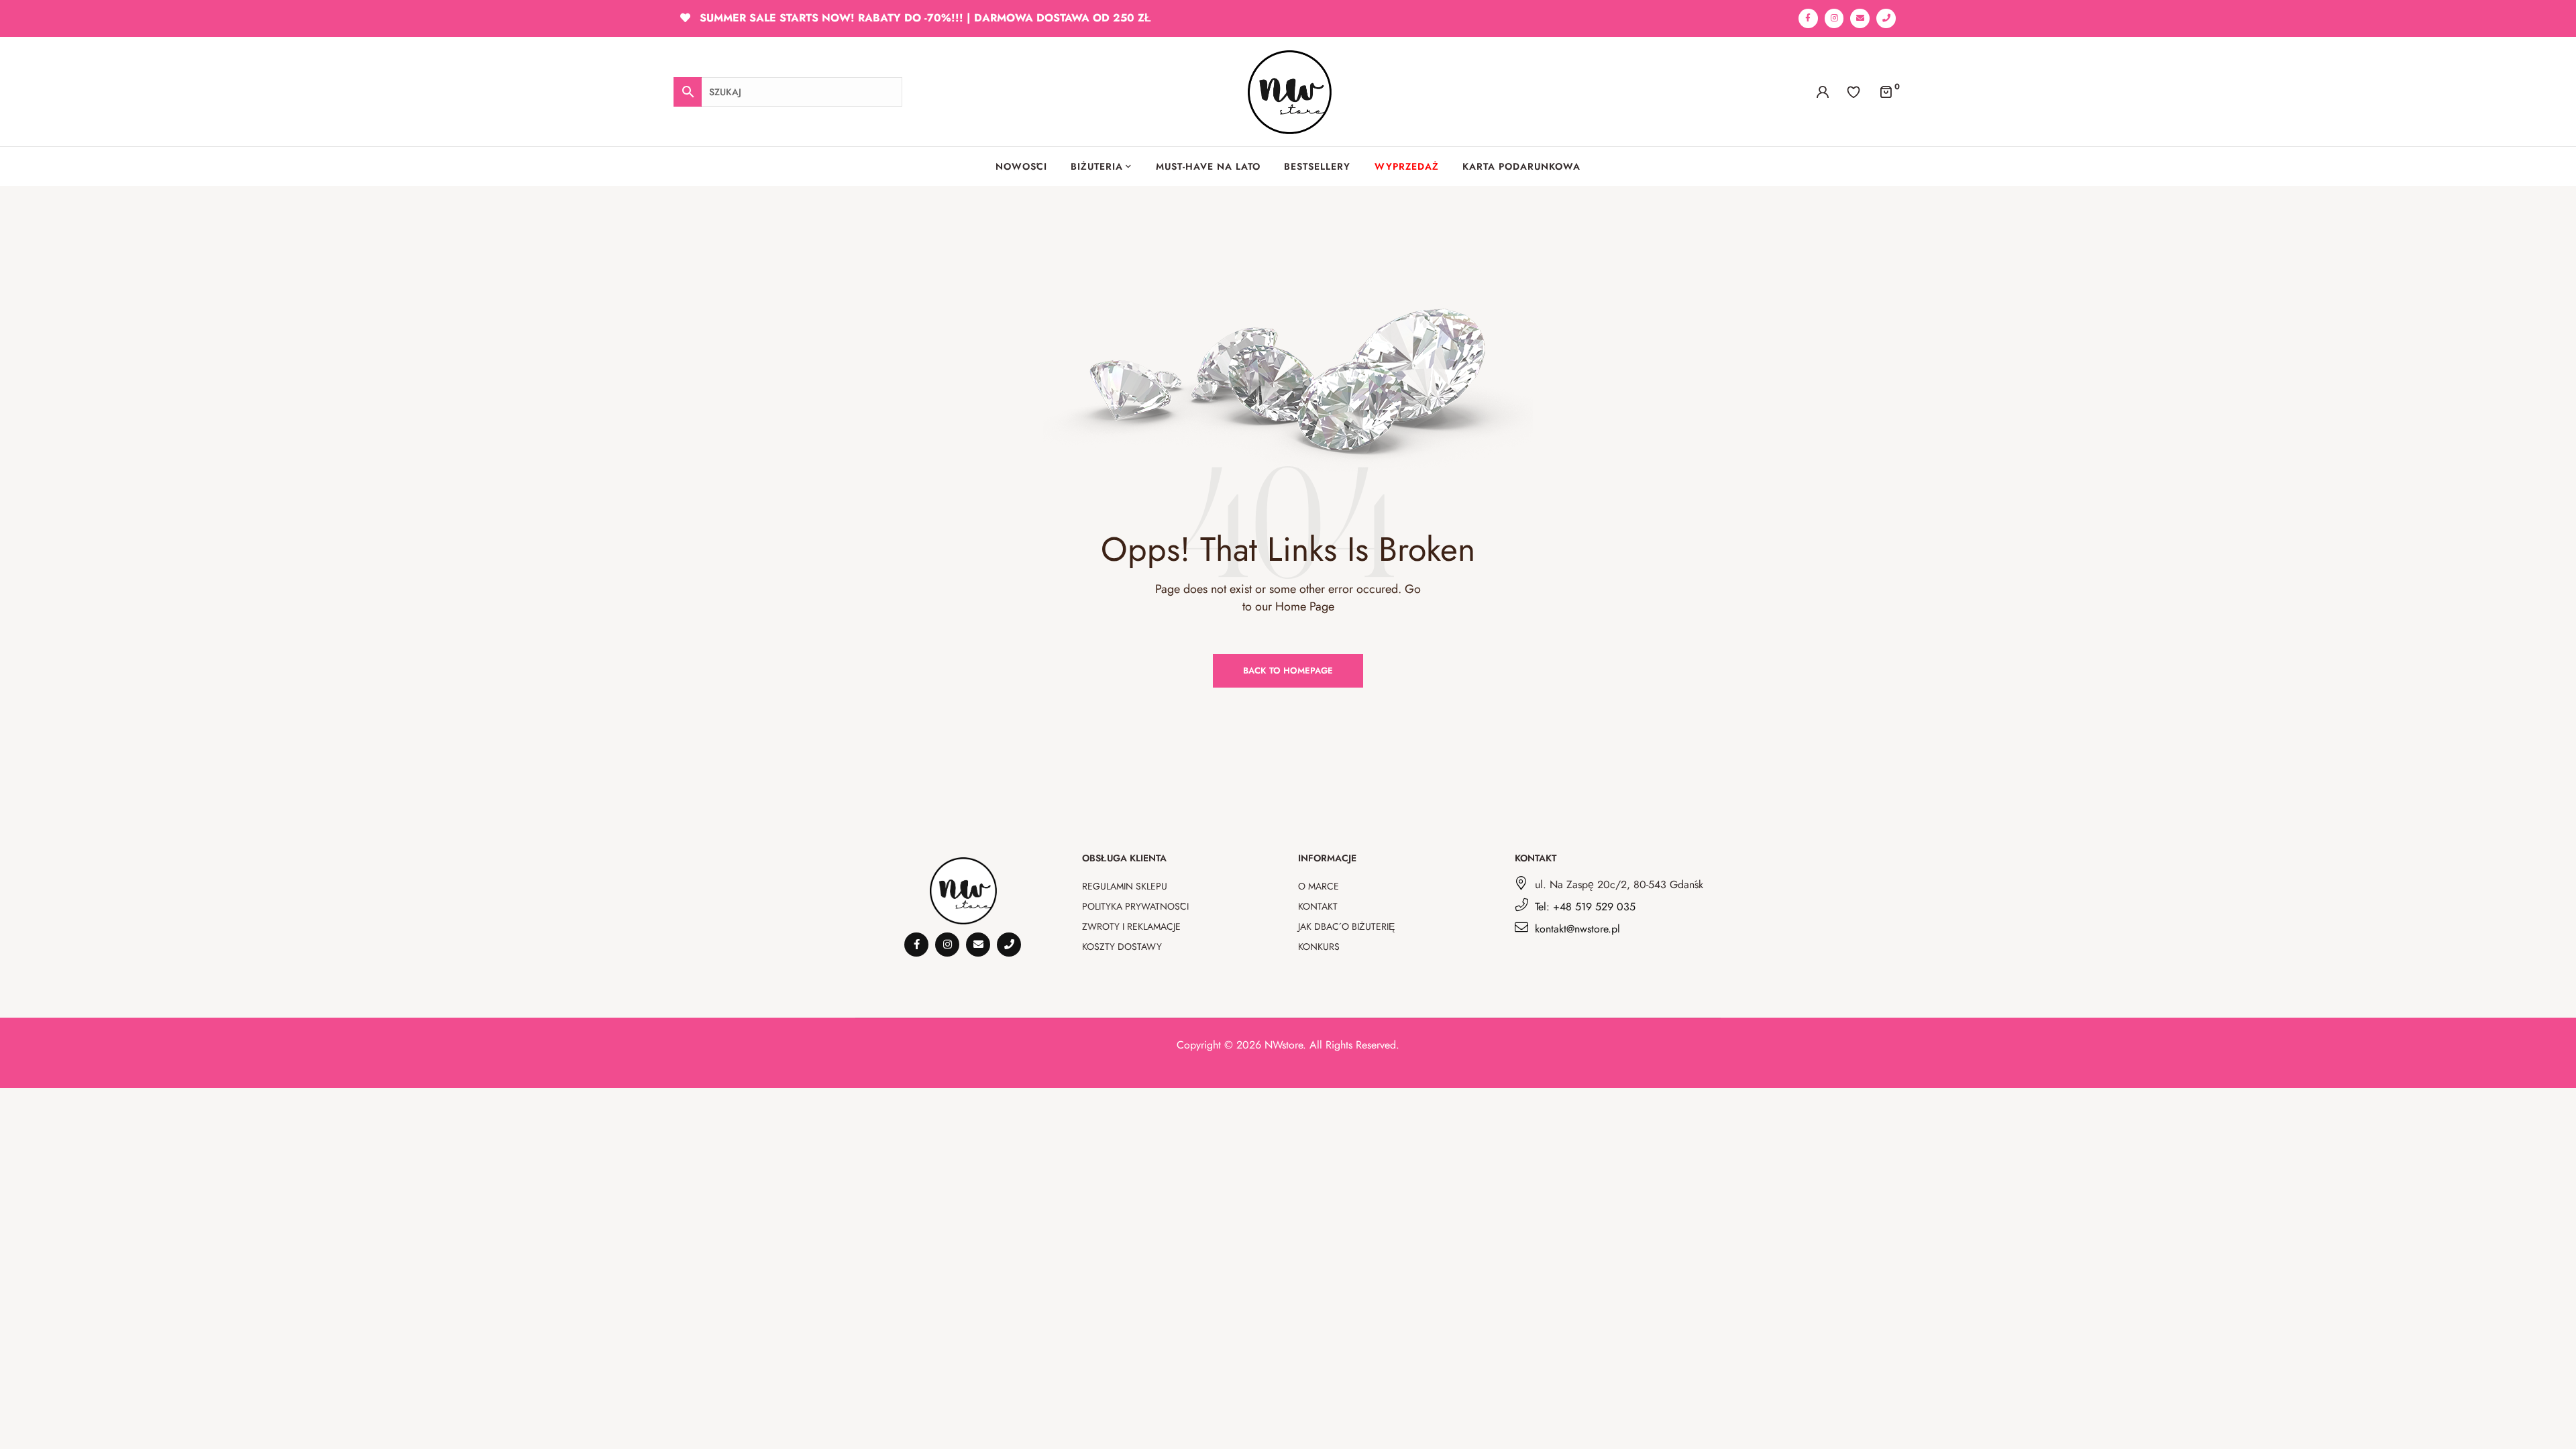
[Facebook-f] (1808, 18)
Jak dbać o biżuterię (1346, 926)
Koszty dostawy (1122, 947)
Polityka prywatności (1135, 906)
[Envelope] (1860, 18)
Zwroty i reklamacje (1131, 926)
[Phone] (1886, 18)
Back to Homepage (1288, 670)
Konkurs (1319, 947)
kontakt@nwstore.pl (1577, 929)
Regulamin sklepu (1125, 886)
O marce (1319, 886)
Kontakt (1318, 906)
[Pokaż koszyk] (1886, 91)
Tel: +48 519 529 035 (1585, 907)
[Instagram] (1834, 18)
